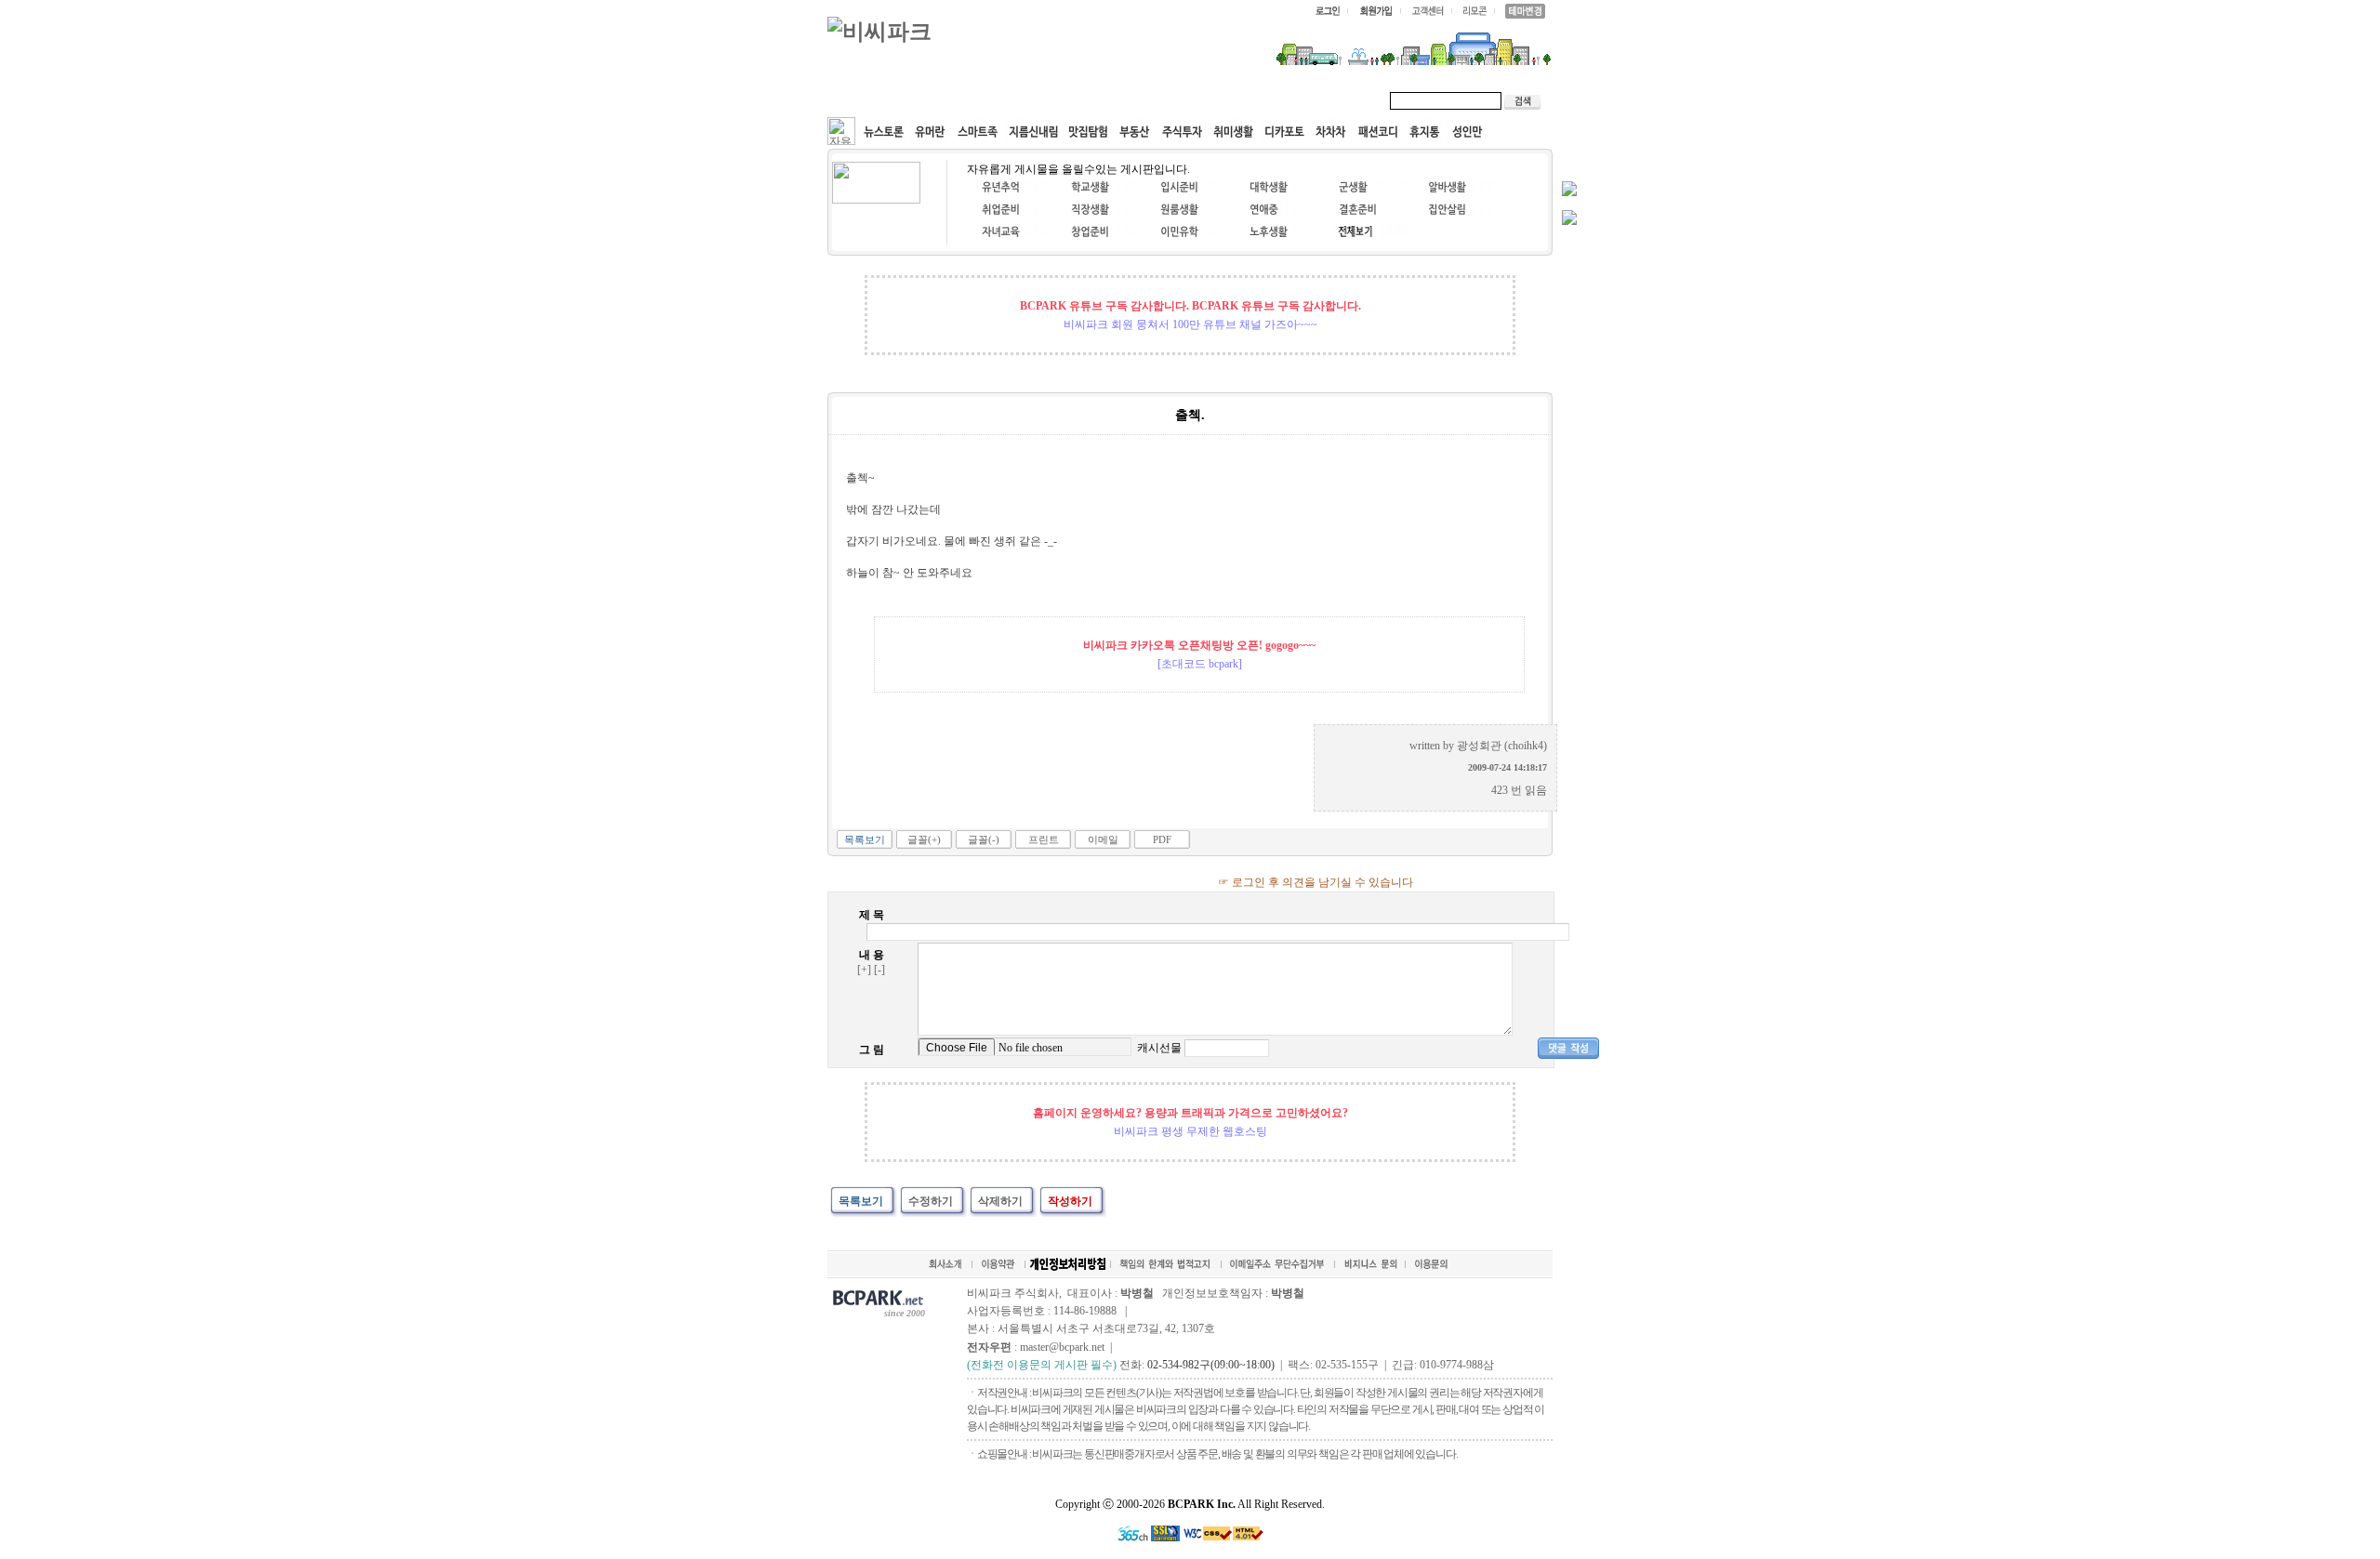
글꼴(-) (984, 839)
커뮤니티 (872, 100)
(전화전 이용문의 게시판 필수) (1042, 1365)
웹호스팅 (1028, 100)
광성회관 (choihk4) (1502, 746)
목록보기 (865, 839)
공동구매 (1106, 100)
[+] (864, 970)
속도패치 (950, 100)
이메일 (1103, 839)
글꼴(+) (924, 839)
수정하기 (931, 1201)
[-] (879, 970)
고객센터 (1184, 100)
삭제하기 (1000, 1201)
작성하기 (1070, 1201)
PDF (1162, 839)
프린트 (1044, 839)
